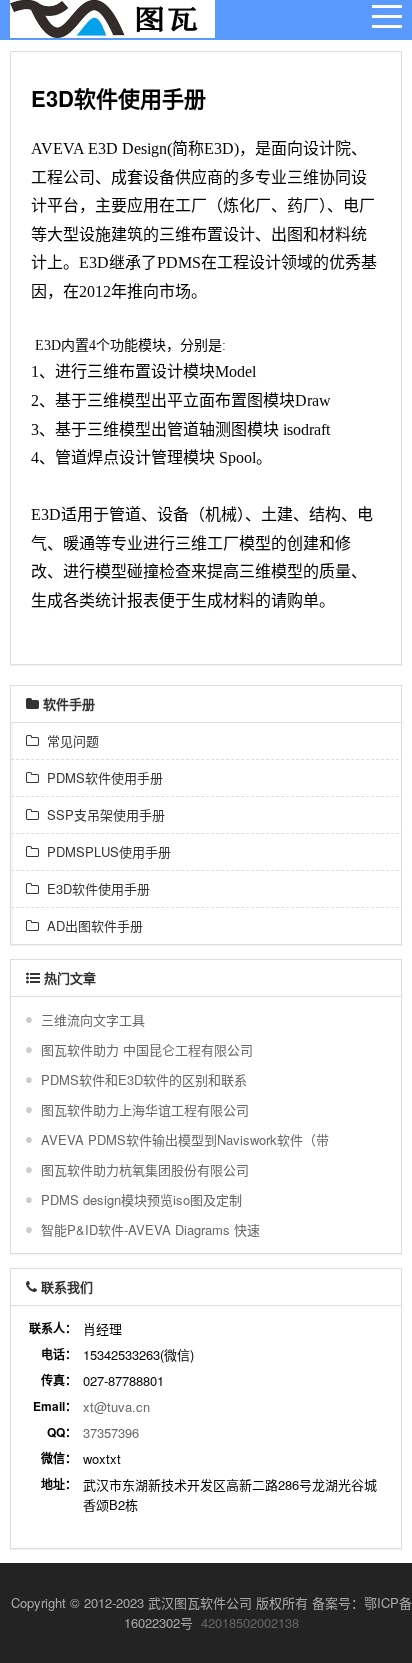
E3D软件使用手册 (94, 888)
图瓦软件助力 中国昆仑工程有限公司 (147, 1049)
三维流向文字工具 (93, 1019)
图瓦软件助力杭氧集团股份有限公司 (145, 1169)
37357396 (111, 1432)
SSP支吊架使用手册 (102, 814)
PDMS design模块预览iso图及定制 (141, 1199)
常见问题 (69, 740)
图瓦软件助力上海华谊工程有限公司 (145, 1109)
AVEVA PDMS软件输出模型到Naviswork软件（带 (185, 1139)
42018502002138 (250, 1622)
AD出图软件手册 (91, 925)
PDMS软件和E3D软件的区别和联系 (144, 1079)
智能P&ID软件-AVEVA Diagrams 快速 (150, 1229)
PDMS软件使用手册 (101, 777)
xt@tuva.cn (116, 1406)
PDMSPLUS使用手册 (105, 851)
